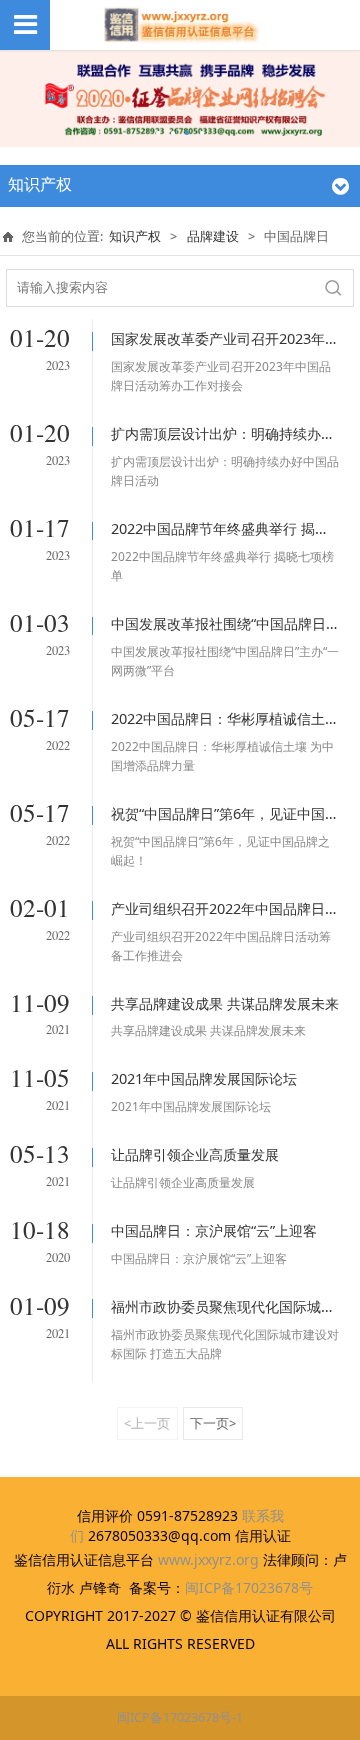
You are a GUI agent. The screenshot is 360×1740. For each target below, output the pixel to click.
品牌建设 (213, 236)
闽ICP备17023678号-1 (180, 1717)
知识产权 (135, 236)
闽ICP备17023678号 (249, 1587)
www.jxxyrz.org (208, 1559)
